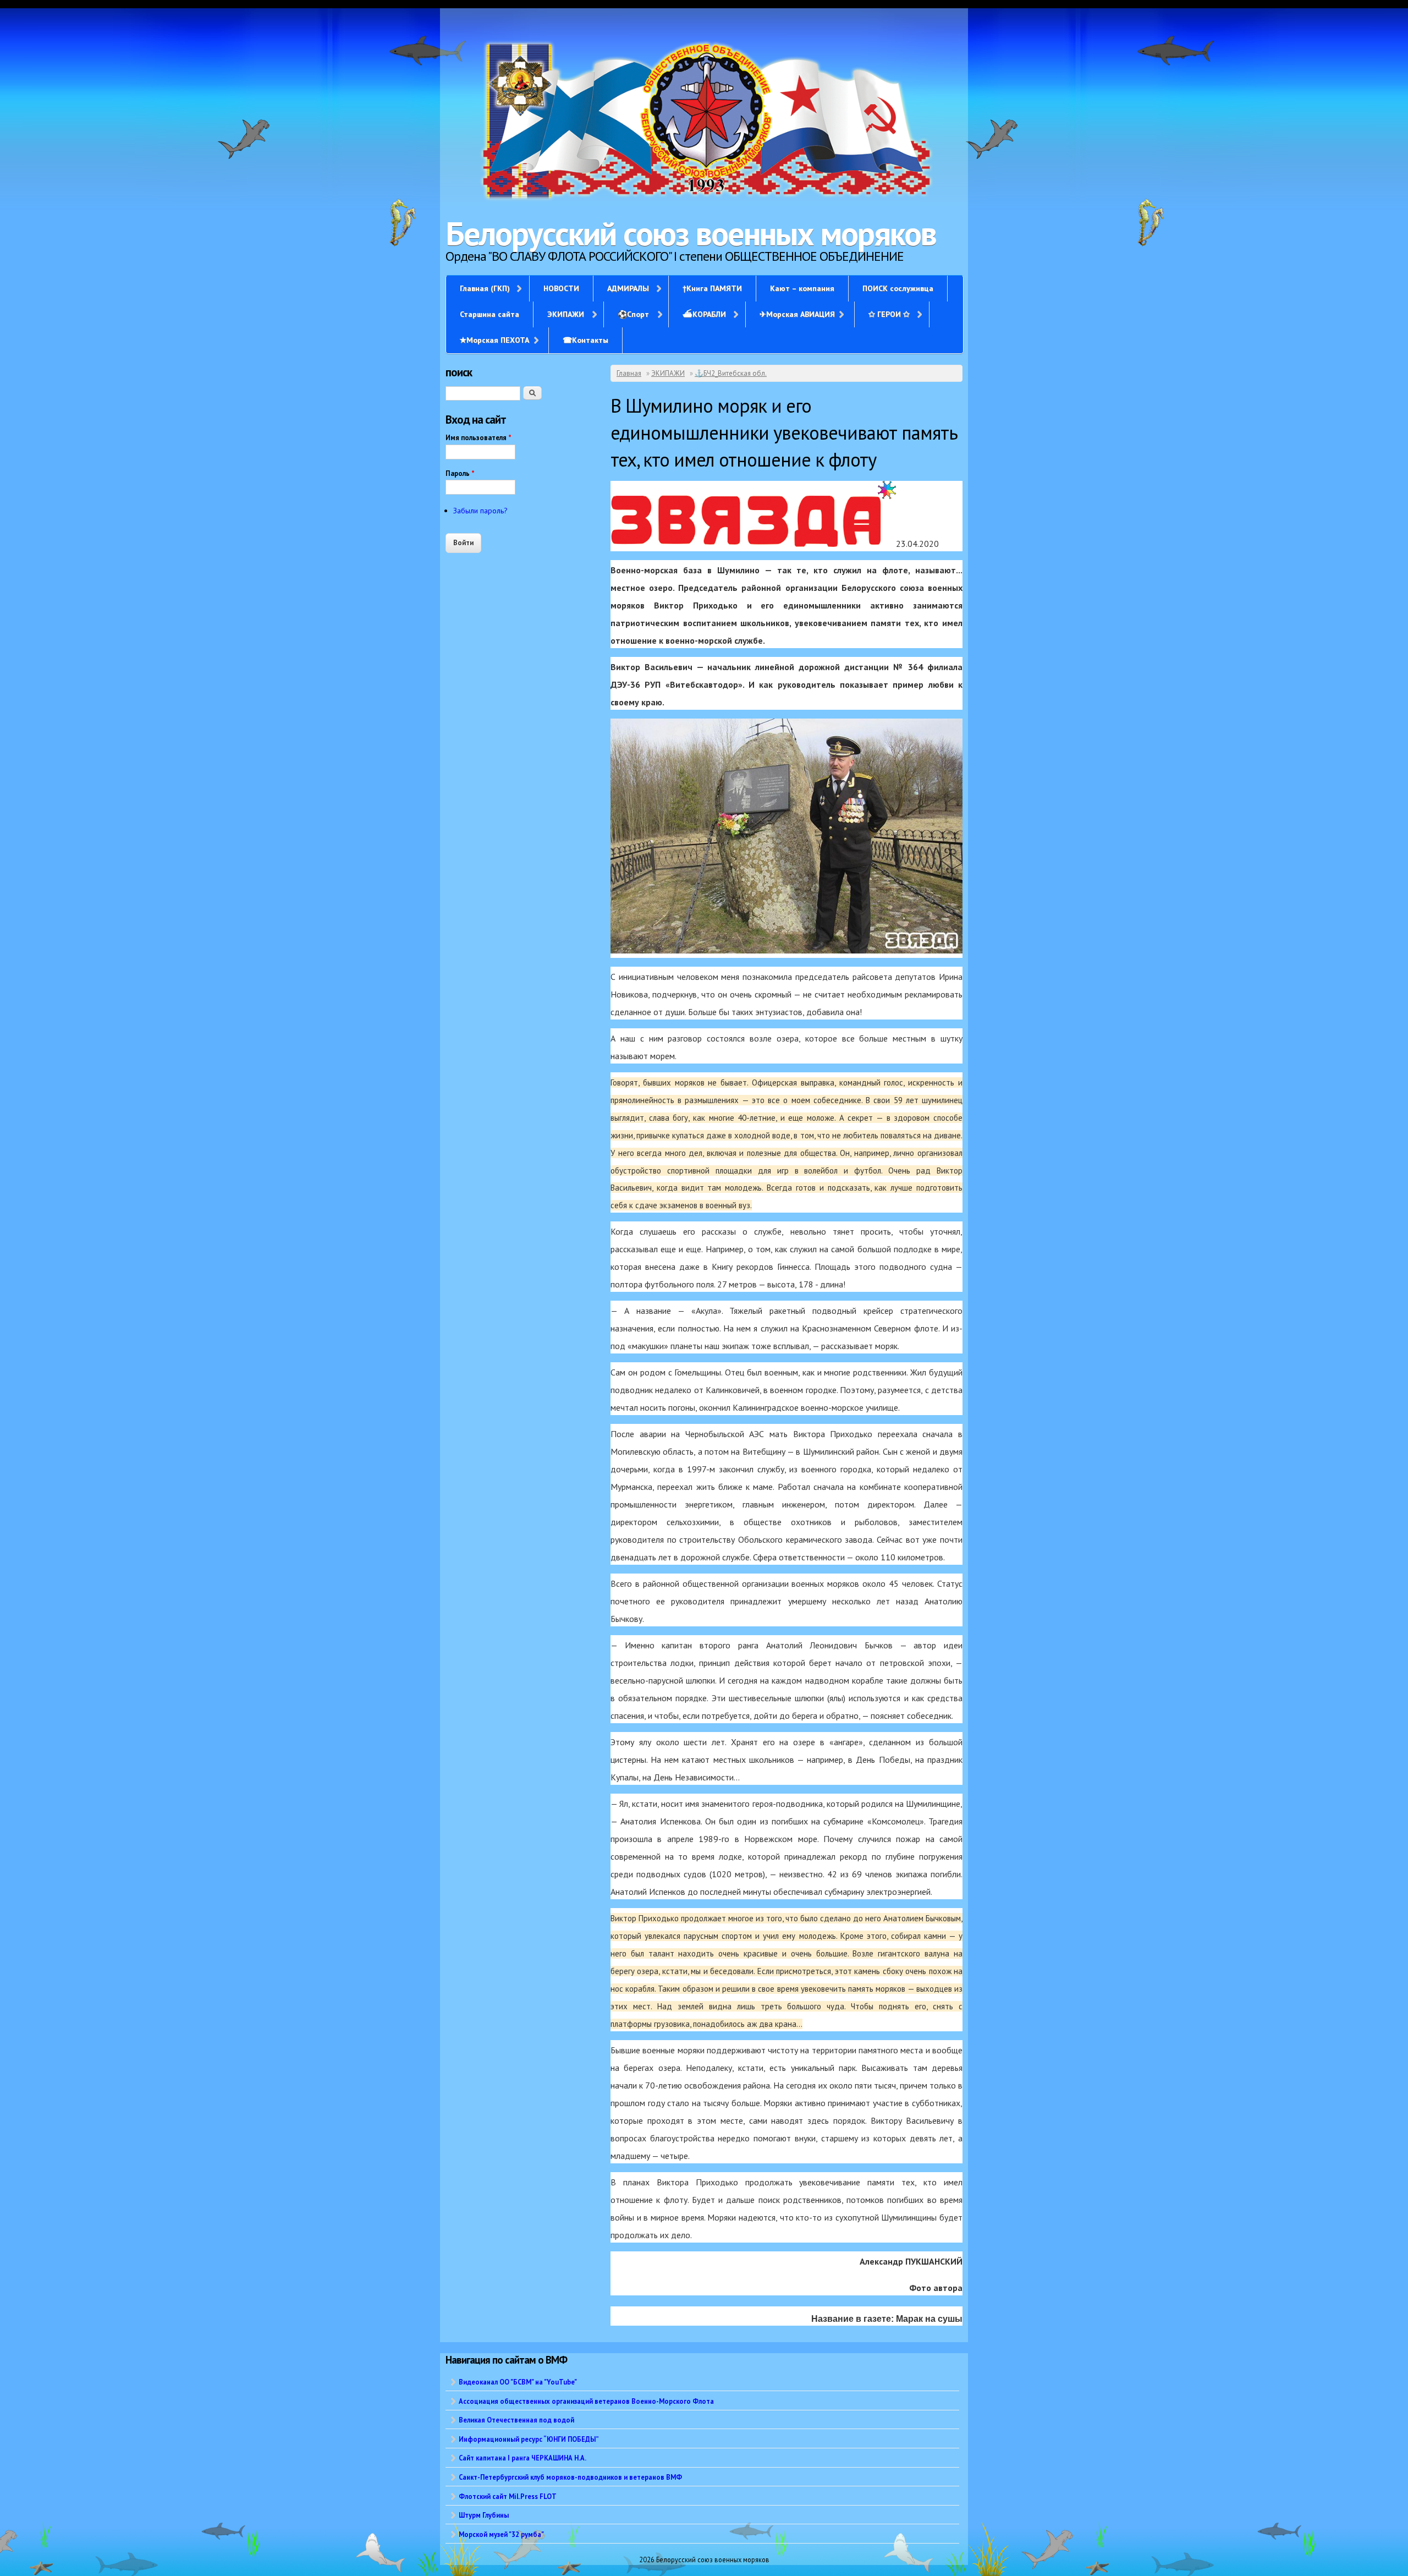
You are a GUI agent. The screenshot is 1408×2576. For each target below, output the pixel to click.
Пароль (460, 473)
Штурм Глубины (484, 2515)
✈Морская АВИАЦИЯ (797, 314)
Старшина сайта (490, 314)
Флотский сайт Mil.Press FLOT (508, 2496)
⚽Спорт (633, 314)
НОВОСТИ (561, 288)
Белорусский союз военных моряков (691, 233)
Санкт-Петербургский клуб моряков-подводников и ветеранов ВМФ (570, 2477)
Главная (629, 373)
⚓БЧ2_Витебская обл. (731, 373)
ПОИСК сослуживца (898, 288)
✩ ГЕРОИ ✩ (889, 314)
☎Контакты (585, 340)
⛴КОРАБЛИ (704, 314)
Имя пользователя (479, 438)
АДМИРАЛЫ (628, 288)
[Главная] (704, 122)
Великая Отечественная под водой (516, 2420)
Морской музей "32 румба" (501, 2534)
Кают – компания (802, 288)
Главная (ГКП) (485, 288)
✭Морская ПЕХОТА (494, 340)
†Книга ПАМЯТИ (712, 288)
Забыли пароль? (480, 511)
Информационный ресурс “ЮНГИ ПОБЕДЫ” (529, 2439)
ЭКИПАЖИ (566, 314)
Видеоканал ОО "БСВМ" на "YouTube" (518, 2382)
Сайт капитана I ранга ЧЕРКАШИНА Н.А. (522, 2458)
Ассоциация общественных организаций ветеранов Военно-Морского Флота (586, 2401)
